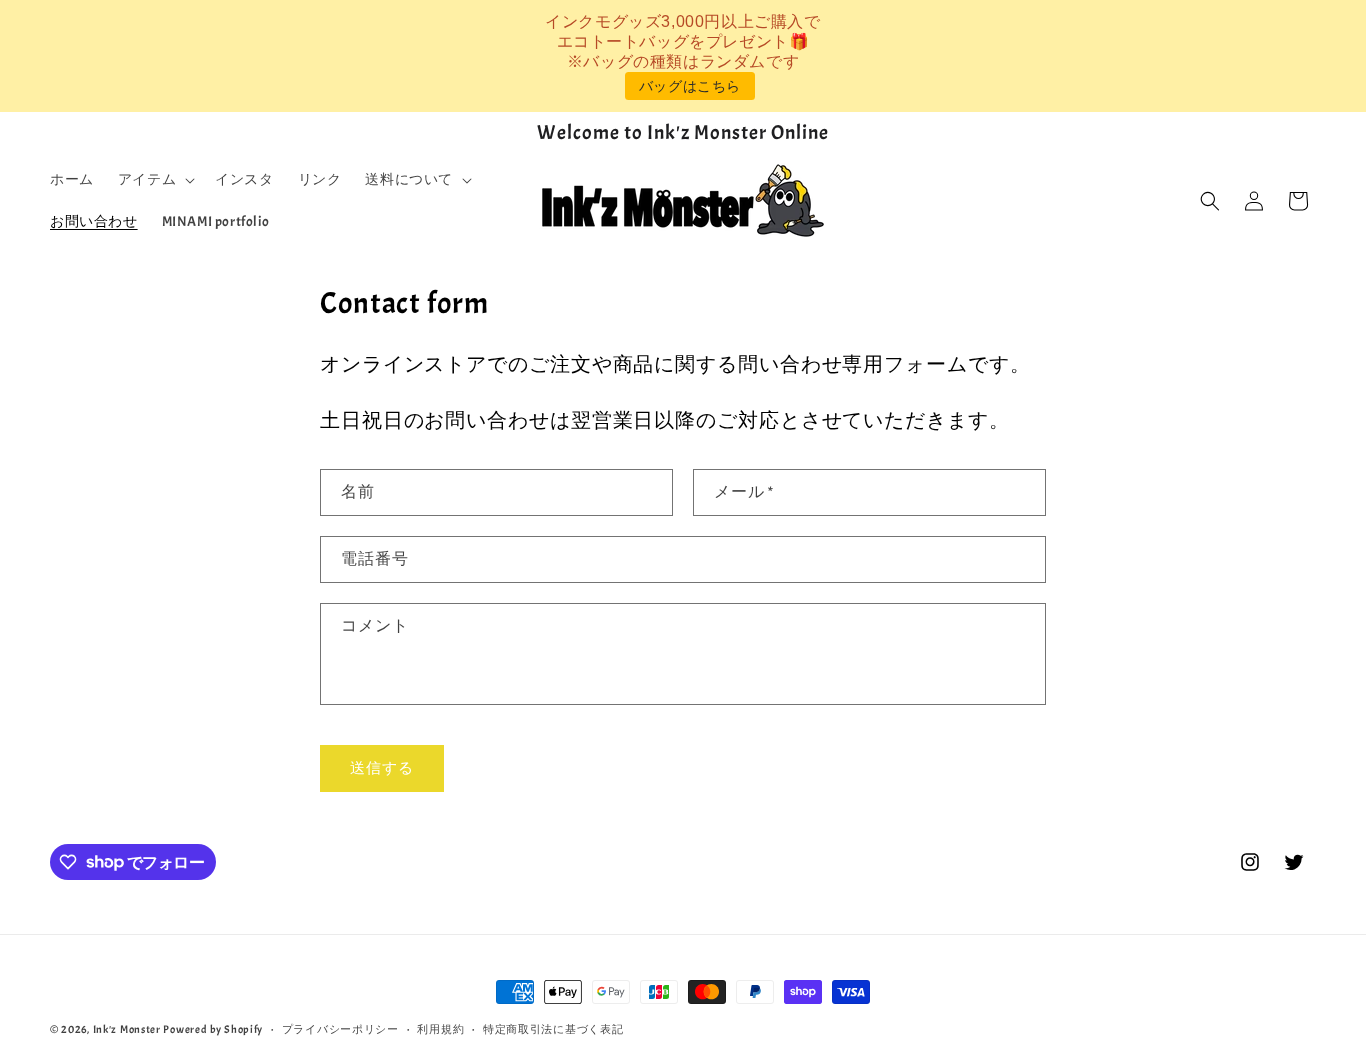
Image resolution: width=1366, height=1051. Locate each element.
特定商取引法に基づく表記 (553, 1028)
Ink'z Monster (127, 1029)
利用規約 (440, 1028)
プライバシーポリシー (340, 1028)
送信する (382, 767)
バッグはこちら (690, 86)
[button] (154, 180)
